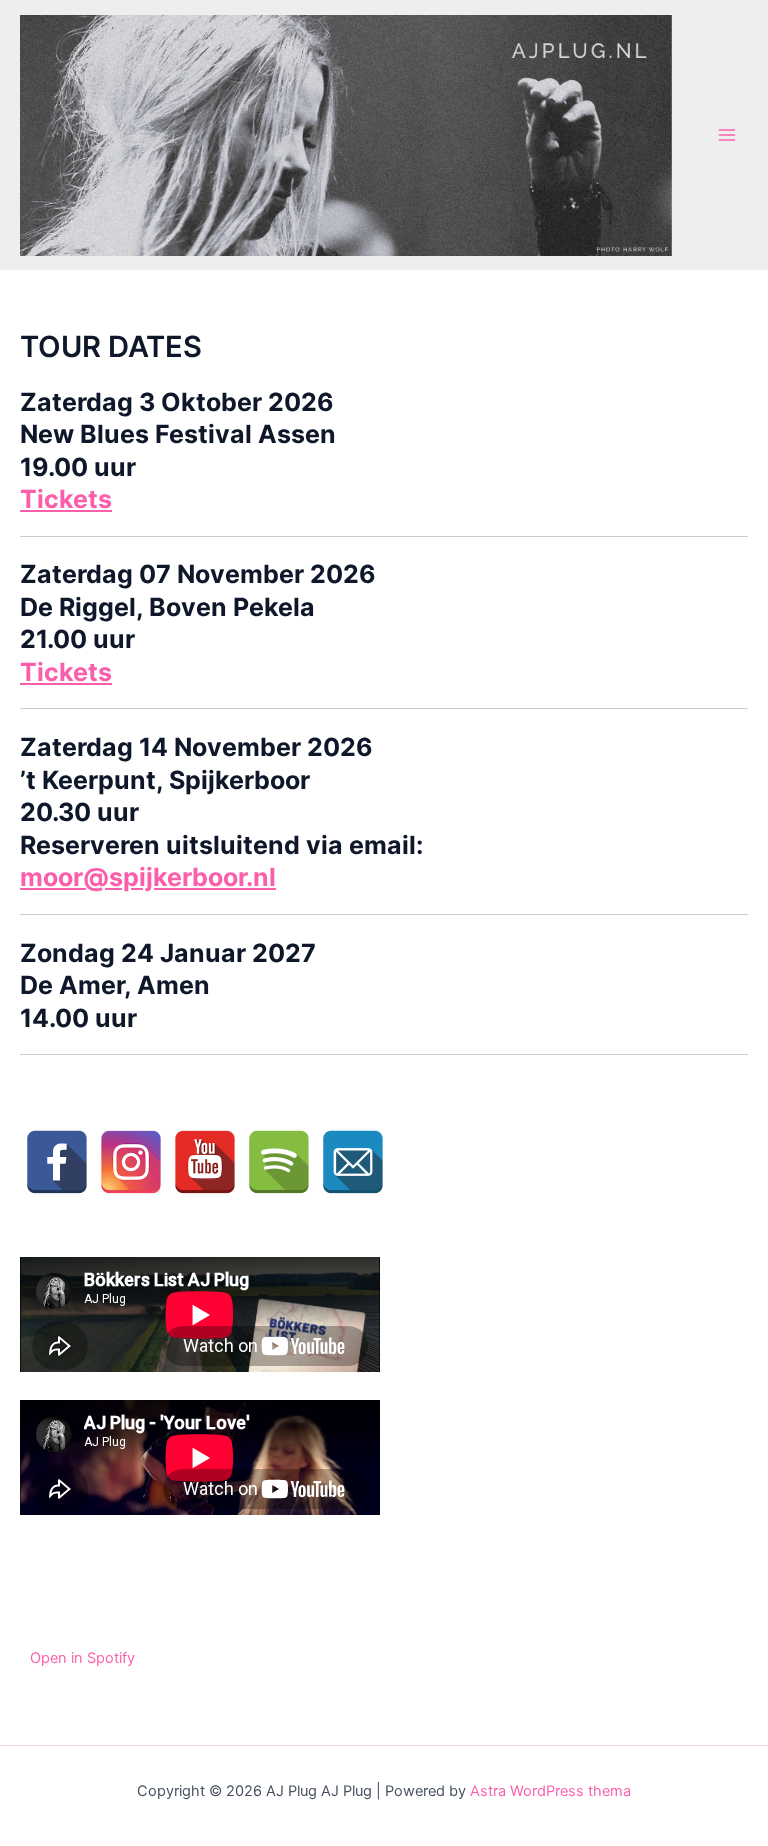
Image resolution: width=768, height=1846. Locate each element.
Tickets (66, 499)
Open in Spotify (82, 1658)
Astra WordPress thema (550, 1791)
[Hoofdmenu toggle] (727, 135)
